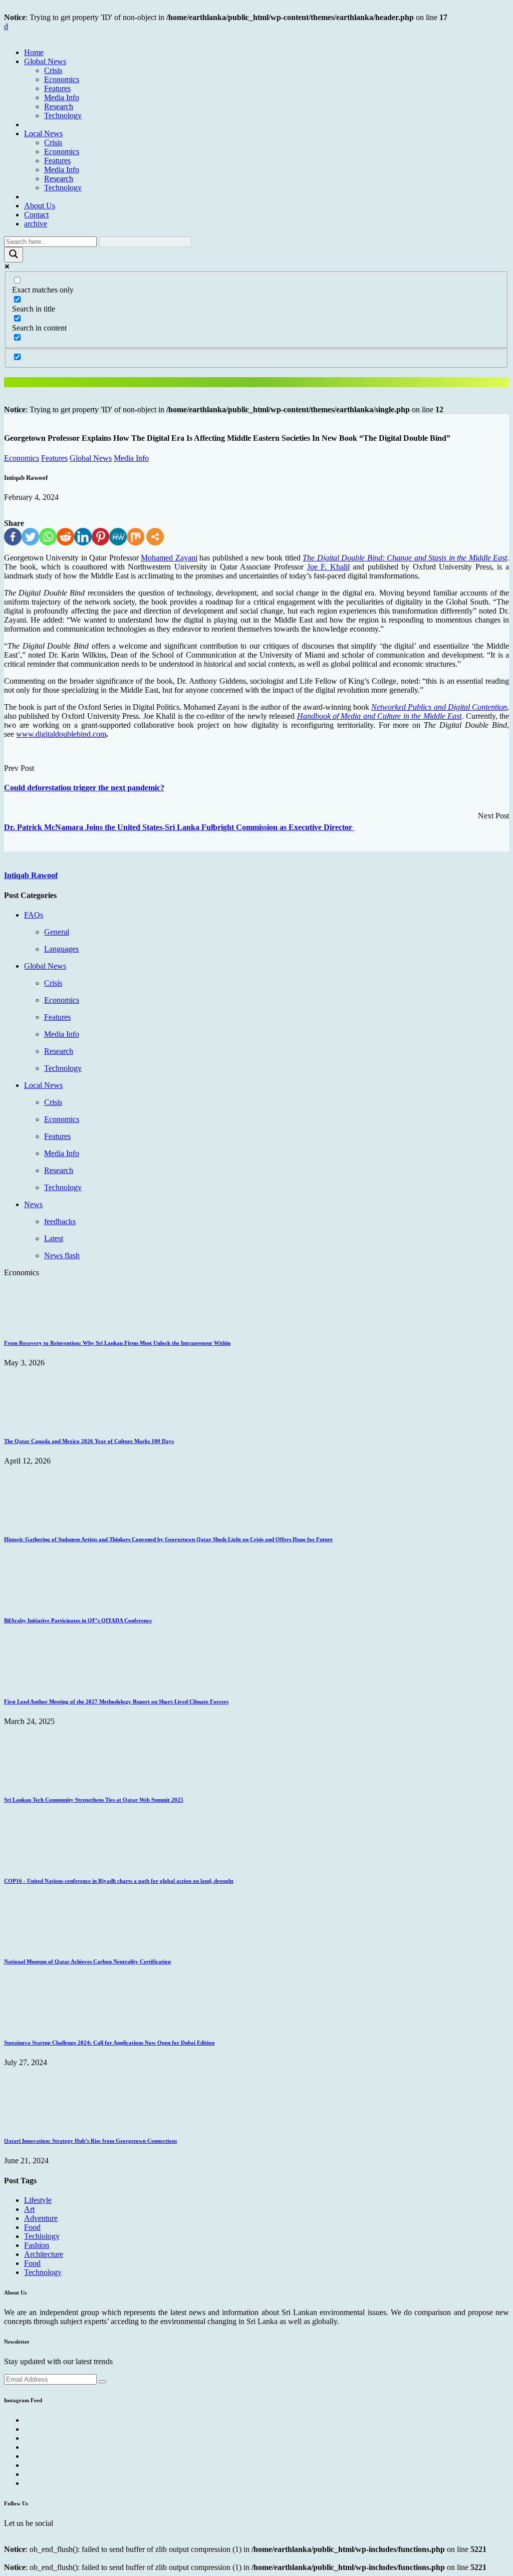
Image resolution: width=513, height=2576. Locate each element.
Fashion (37, 2245)
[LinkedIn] (83, 537)
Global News (45, 61)
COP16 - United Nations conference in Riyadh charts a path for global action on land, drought (119, 1881)
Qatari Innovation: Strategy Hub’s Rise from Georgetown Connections (90, 2141)
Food (32, 2227)
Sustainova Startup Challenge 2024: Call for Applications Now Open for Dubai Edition (109, 2043)
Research (59, 106)
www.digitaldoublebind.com (61, 734)
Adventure (41, 2218)
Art (29, 2209)
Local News (43, 133)
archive (36, 224)
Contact (36, 215)
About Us (40, 206)
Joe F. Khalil (328, 567)
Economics (62, 79)
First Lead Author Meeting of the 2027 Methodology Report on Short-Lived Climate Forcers (116, 1701)
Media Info (62, 97)
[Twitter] (30, 537)
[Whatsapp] (48, 537)
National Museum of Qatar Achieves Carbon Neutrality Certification (87, 1961)
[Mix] (136, 537)
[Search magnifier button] (14, 255)
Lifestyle (38, 2200)
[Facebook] (13, 537)
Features (57, 88)
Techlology (42, 2236)
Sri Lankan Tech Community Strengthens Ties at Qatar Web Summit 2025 (94, 1800)
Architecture (44, 2254)
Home (34, 52)
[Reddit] (65, 537)
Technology (63, 115)
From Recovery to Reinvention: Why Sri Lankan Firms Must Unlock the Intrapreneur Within (117, 1343)
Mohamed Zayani (169, 558)
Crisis (53, 70)
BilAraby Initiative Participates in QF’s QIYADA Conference (78, 1620)
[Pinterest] (100, 537)
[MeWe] (118, 537)
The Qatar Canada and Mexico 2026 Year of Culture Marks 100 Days (89, 1441)
